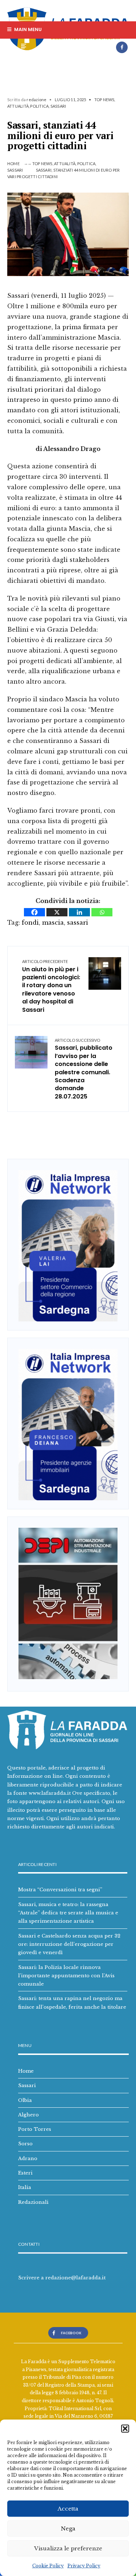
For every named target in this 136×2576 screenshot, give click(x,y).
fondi (30, 923)
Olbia (25, 2100)
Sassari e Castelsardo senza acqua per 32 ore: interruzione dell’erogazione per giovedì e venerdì (69, 1944)
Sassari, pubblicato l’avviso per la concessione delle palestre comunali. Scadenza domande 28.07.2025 (84, 1069)
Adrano (28, 2158)
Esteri (25, 2173)
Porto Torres (35, 2129)
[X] (57, 912)
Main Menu (27, 29)
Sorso (25, 2143)
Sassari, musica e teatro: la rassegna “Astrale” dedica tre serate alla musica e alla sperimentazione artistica (68, 1913)
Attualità (18, 106)
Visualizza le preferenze (68, 2548)
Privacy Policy (84, 2566)
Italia (25, 2187)
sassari (78, 923)
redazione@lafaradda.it (75, 2278)
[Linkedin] (79, 912)
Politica (39, 106)
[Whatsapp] (102, 912)
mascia (53, 923)
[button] (125, 2429)
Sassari (58, 106)
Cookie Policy (48, 2566)
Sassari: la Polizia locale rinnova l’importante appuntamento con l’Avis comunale (66, 1976)
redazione (36, 100)
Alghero (28, 2115)
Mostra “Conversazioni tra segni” (60, 1889)
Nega (68, 2528)
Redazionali (33, 2202)
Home (13, 164)
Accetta (68, 2509)
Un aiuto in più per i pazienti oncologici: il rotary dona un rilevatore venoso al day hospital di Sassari (51, 986)
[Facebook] (122, 47)
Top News (104, 100)
